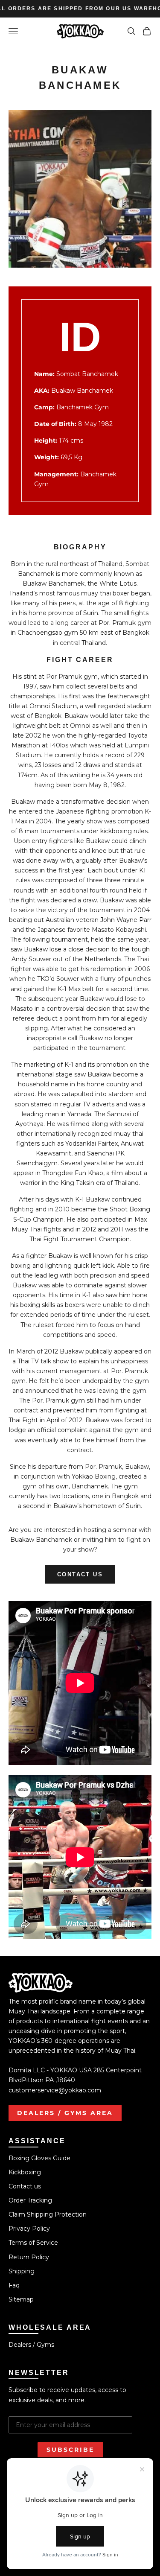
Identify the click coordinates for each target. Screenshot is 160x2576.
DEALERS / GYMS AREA (65, 2113)
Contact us (80, 1574)
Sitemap (21, 2299)
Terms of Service (33, 2243)
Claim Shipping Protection (48, 2214)
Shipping (22, 2271)
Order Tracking (30, 2200)
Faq (14, 2285)
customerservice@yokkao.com (55, 2090)
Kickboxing (25, 2172)
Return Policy (29, 2257)
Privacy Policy (29, 2229)
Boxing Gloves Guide (39, 2158)
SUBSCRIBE (70, 2450)
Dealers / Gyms (31, 2345)
